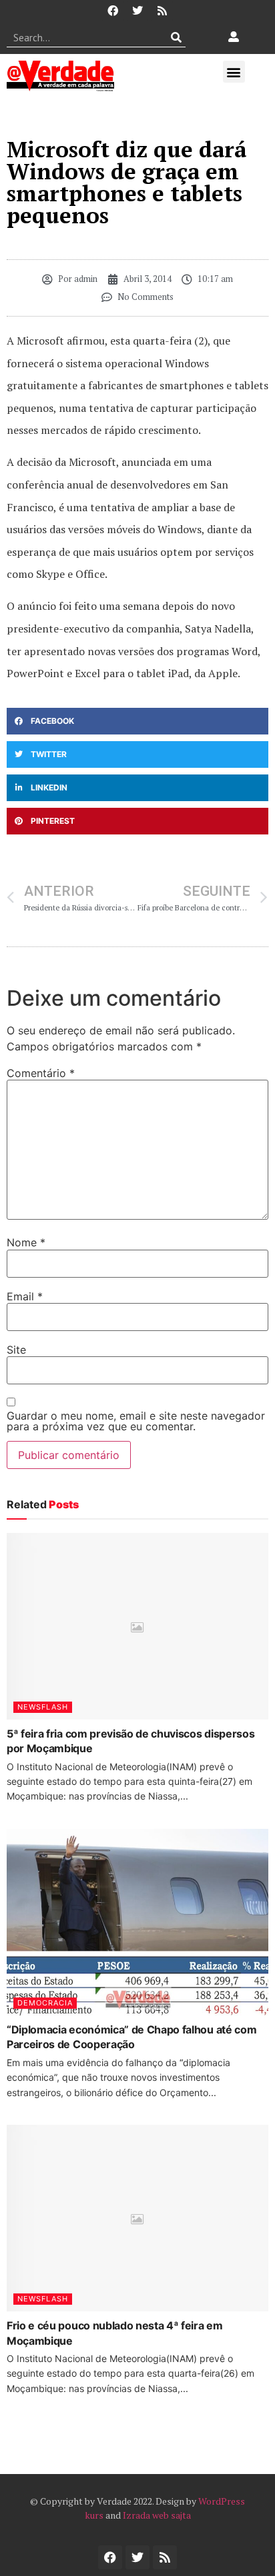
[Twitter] (137, 11)
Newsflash (43, 1707)
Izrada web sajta (157, 2515)
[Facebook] (113, 11)
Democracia (45, 2003)
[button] (234, 72)
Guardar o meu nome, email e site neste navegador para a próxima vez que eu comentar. (136, 1421)
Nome (26, 1242)
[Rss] (162, 11)
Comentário (41, 1073)
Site (16, 1350)
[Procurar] (176, 37)
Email (25, 1296)
